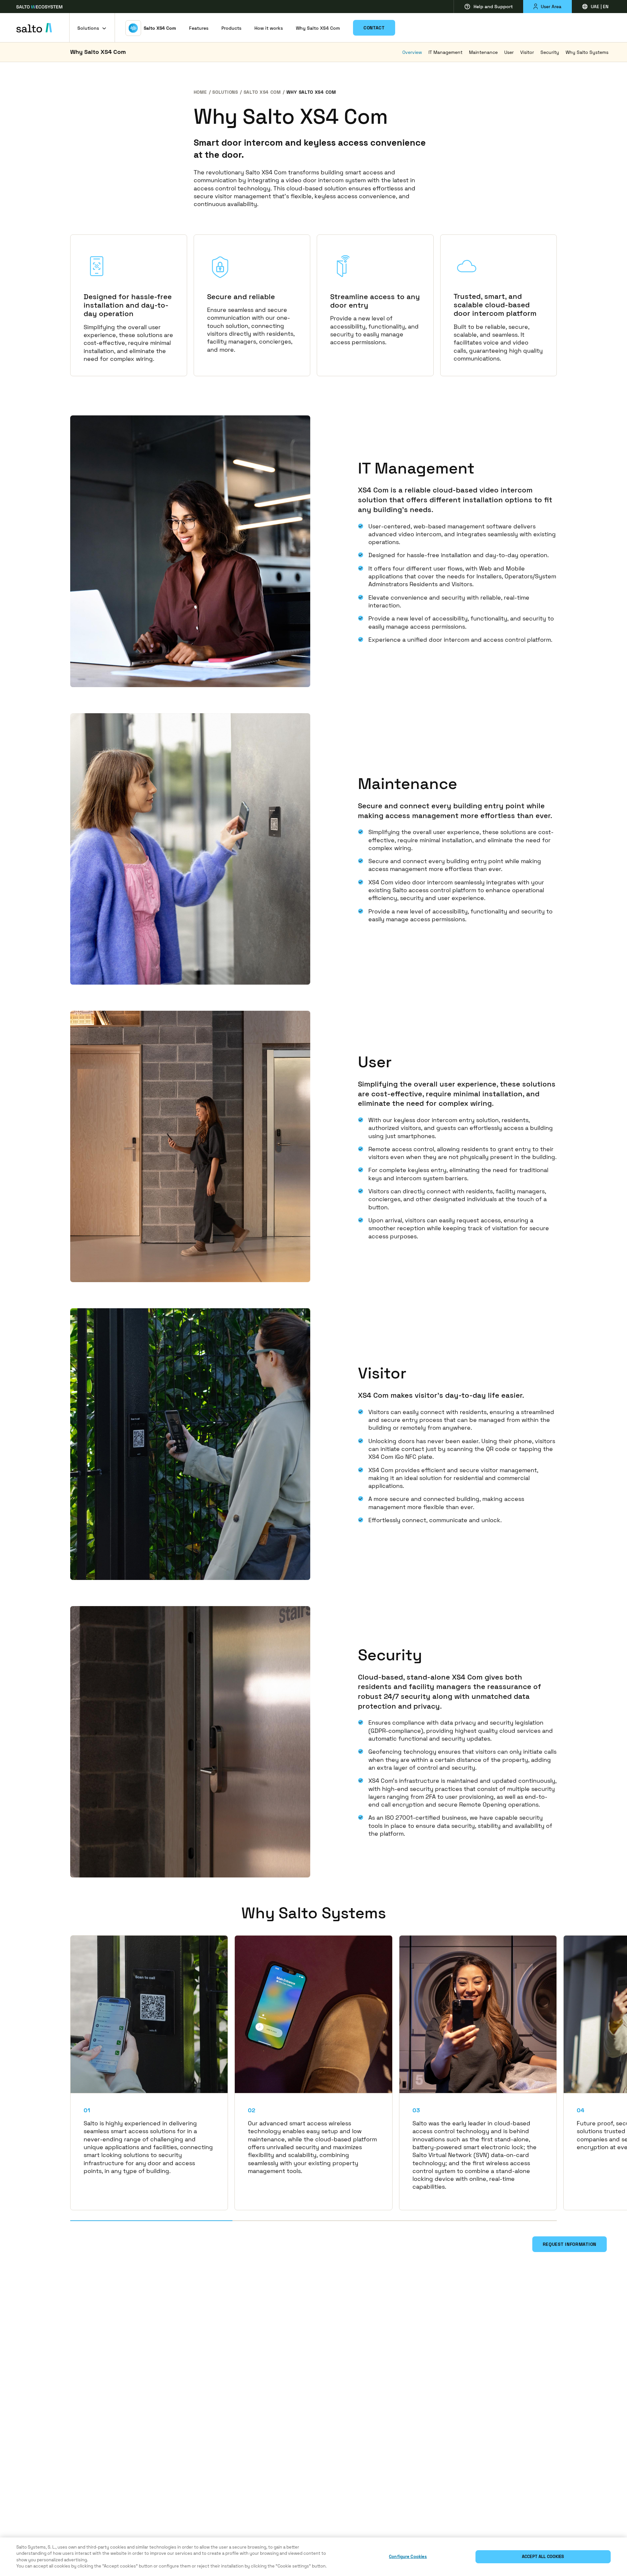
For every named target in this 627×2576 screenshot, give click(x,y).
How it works (269, 28)
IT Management (445, 52)
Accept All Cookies (543, 2557)
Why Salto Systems (587, 52)
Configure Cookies (408, 2557)
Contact (374, 28)
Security (550, 52)
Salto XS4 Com (160, 28)
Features (199, 28)
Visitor (527, 52)
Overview (412, 52)
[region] (313, 2557)
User (509, 52)
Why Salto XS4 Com (318, 28)
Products (231, 28)
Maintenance (483, 52)
